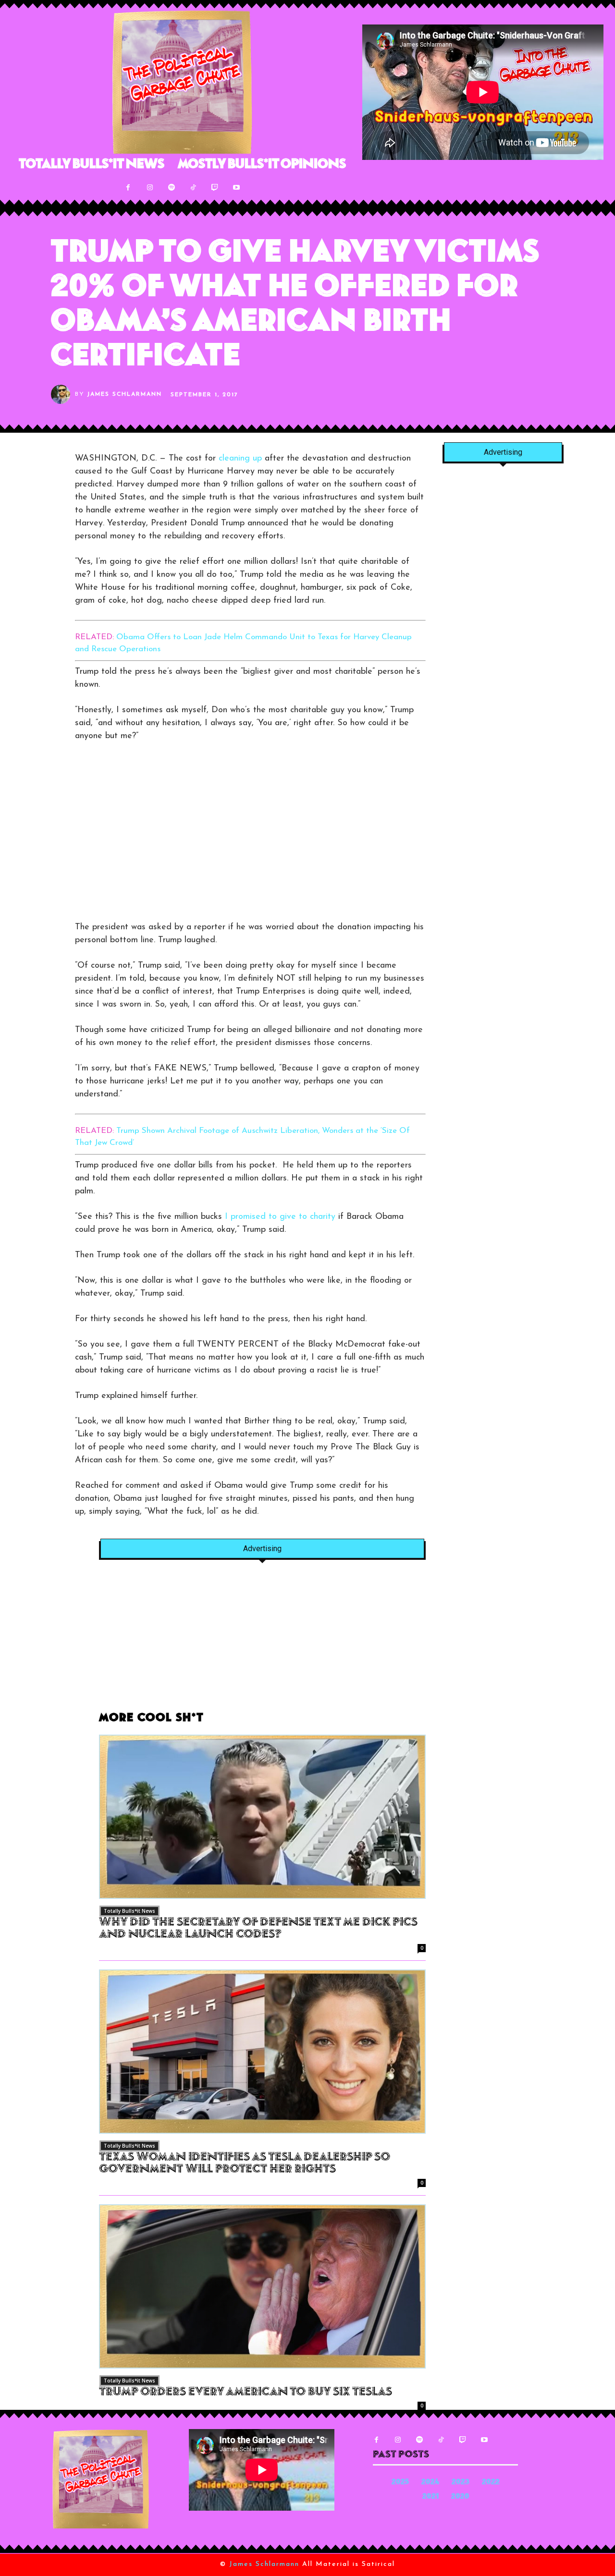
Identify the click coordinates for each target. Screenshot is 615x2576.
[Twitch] (215, 188)
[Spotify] (171, 188)
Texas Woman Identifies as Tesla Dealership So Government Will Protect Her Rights (245, 2164)
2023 (461, 2483)
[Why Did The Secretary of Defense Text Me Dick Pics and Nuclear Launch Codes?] (262, 1817)
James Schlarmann (124, 394)
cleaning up (240, 459)
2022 (491, 2483)
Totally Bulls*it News (129, 1911)
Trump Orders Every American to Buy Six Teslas (246, 2393)
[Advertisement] (156, 836)
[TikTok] (193, 188)
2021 (430, 2497)
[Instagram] (150, 188)
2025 (400, 2483)
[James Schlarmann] (63, 394)
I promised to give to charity (280, 1217)
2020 (460, 2497)
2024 (430, 2483)
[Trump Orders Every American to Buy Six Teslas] (262, 2286)
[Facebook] (128, 188)
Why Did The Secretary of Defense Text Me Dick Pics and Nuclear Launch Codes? (258, 1929)
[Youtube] (236, 188)
